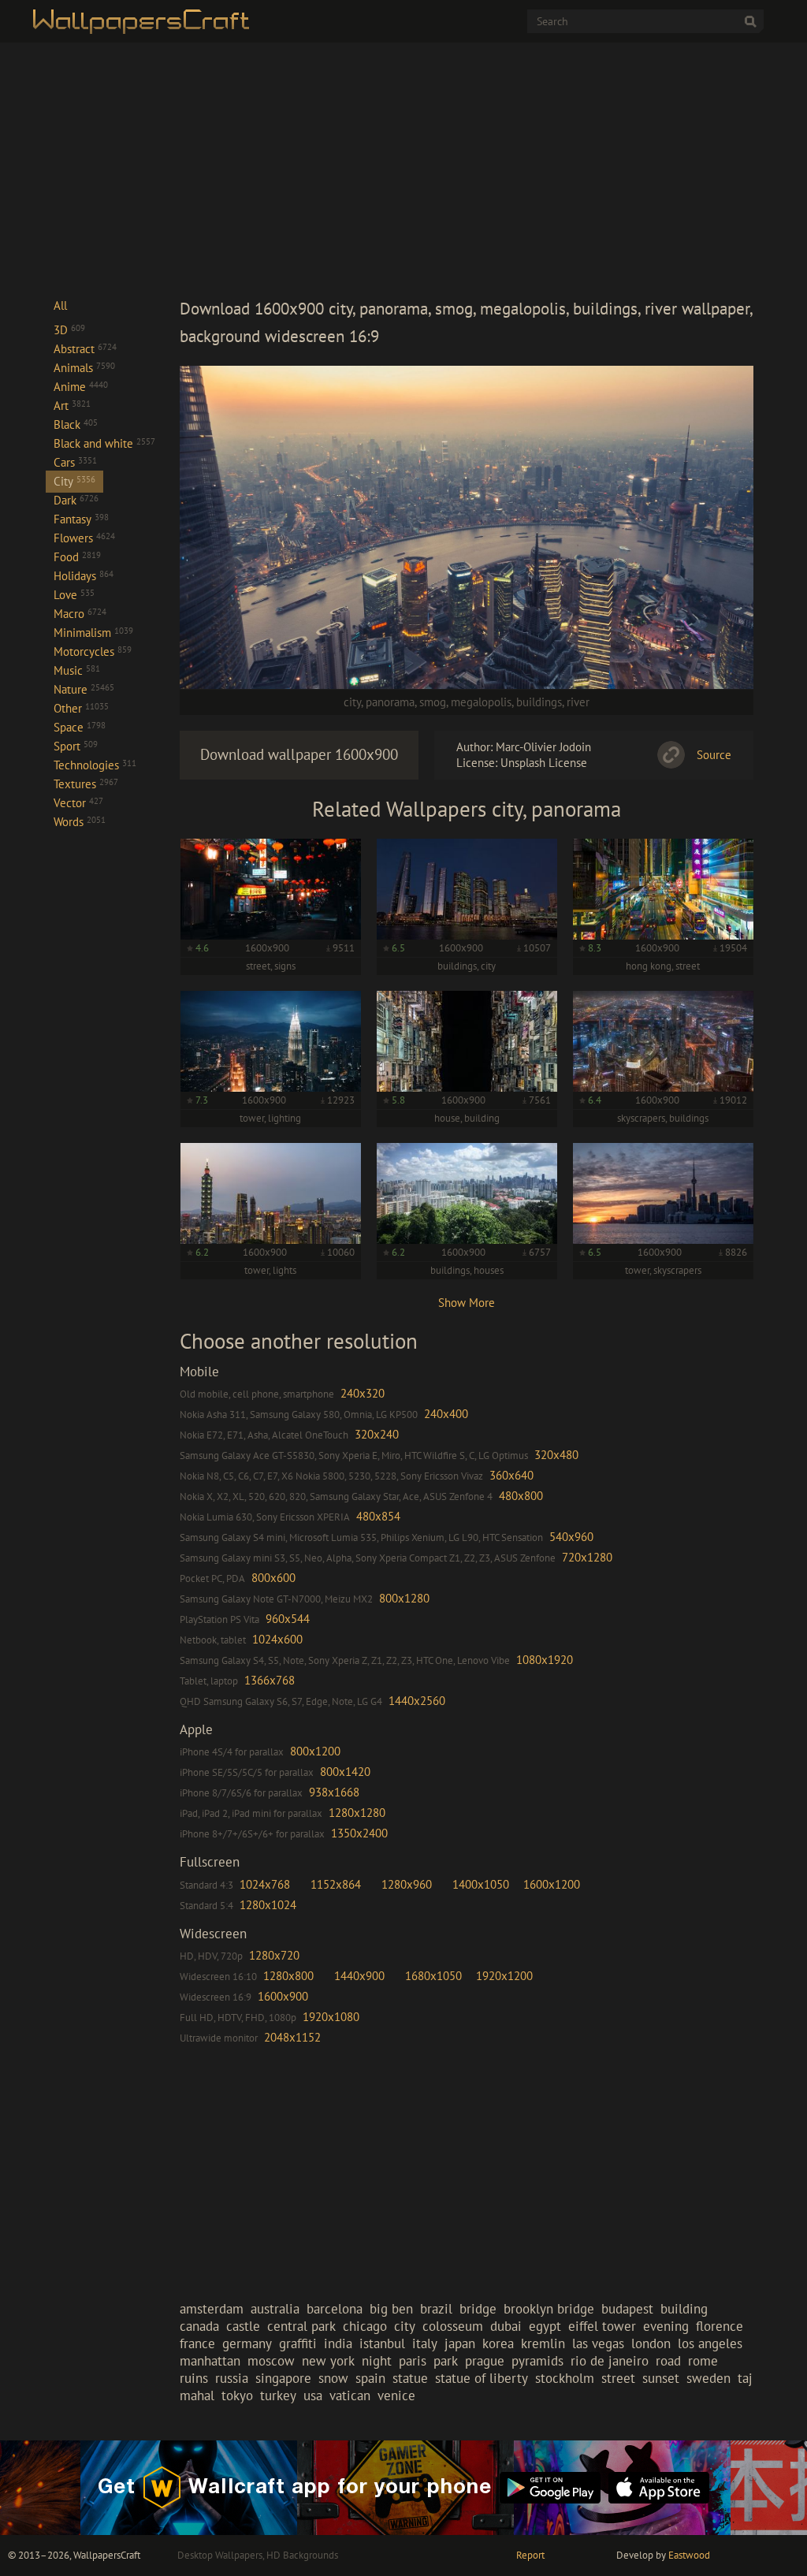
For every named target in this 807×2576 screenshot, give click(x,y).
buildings (539, 702)
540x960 (571, 1537)
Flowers (84, 538)
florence (720, 2326)
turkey (278, 2395)
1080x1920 (545, 1660)
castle (243, 2326)
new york (328, 2361)
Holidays (84, 576)
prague (485, 2361)
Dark (76, 500)
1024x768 (265, 1884)
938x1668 (334, 1792)
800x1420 (345, 1772)
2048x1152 (292, 2037)
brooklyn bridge (549, 2309)
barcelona (335, 2309)
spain (370, 2378)
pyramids (537, 2361)
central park (301, 2326)
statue (410, 2378)
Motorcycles (93, 651)
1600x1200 (552, 1884)
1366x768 (270, 1680)
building (684, 2309)
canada (199, 2326)
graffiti (298, 2343)
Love (74, 595)
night (377, 2361)
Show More (467, 1303)
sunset (661, 2378)
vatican (350, 2395)
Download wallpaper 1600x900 (299, 754)
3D (69, 330)
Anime (81, 387)
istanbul (382, 2343)
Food (77, 557)
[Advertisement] (467, 169)
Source (714, 755)
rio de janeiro (610, 2361)
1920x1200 (504, 1976)
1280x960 (407, 1884)
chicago (365, 2326)
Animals (84, 368)
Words (80, 822)
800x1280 (404, 1598)
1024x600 (277, 1639)
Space (80, 727)
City (74, 481)
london (651, 2343)
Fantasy (81, 519)
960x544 (288, 1619)
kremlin (543, 2343)
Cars (75, 462)
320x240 (377, 1434)
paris (413, 2361)
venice (396, 2395)
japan (460, 2343)
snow (333, 2378)
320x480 (556, 1455)
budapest (627, 2309)
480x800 (521, 1496)
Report (530, 2555)
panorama (390, 702)
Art (72, 406)
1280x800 (288, 1976)
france (197, 2343)
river (578, 702)
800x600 (273, 1578)
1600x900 (283, 1996)
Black (76, 424)
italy (425, 2343)
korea (498, 2343)
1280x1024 (268, 1905)
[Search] (750, 21)
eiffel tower (602, 2326)
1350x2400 (359, 1833)
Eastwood (689, 2555)
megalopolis (481, 702)
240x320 (363, 1393)
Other (81, 708)
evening (666, 2326)
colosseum (453, 2326)
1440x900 (359, 1976)
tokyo (237, 2395)
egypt (545, 2326)
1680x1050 (433, 1976)
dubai (506, 2326)
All (60, 305)
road (668, 2361)
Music (77, 670)
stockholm (565, 2378)
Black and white (104, 443)
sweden (708, 2378)
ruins (194, 2378)
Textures (86, 784)
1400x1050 (481, 1884)
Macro (80, 614)
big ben (391, 2309)
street (618, 2378)
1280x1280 (357, 1813)
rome (703, 2361)
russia (232, 2378)
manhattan (210, 2361)
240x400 (446, 1414)
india (338, 2343)
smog (433, 702)
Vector (78, 803)
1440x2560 (417, 1701)
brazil (436, 2309)
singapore (283, 2378)
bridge (478, 2309)
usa (313, 2395)
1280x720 (274, 1955)
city (352, 702)
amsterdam (212, 2309)
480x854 (378, 1516)
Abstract (85, 349)
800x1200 (315, 1751)
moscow (271, 2361)
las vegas (598, 2343)
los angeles (710, 2343)
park (446, 2361)
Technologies (95, 765)
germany (247, 2343)
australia (275, 2309)
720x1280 (587, 1557)
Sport (76, 746)
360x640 (511, 1475)
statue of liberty (482, 2378)
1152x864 (336, 1884)
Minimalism (93, 633)
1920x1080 (331, 2017)
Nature (84, 689)
